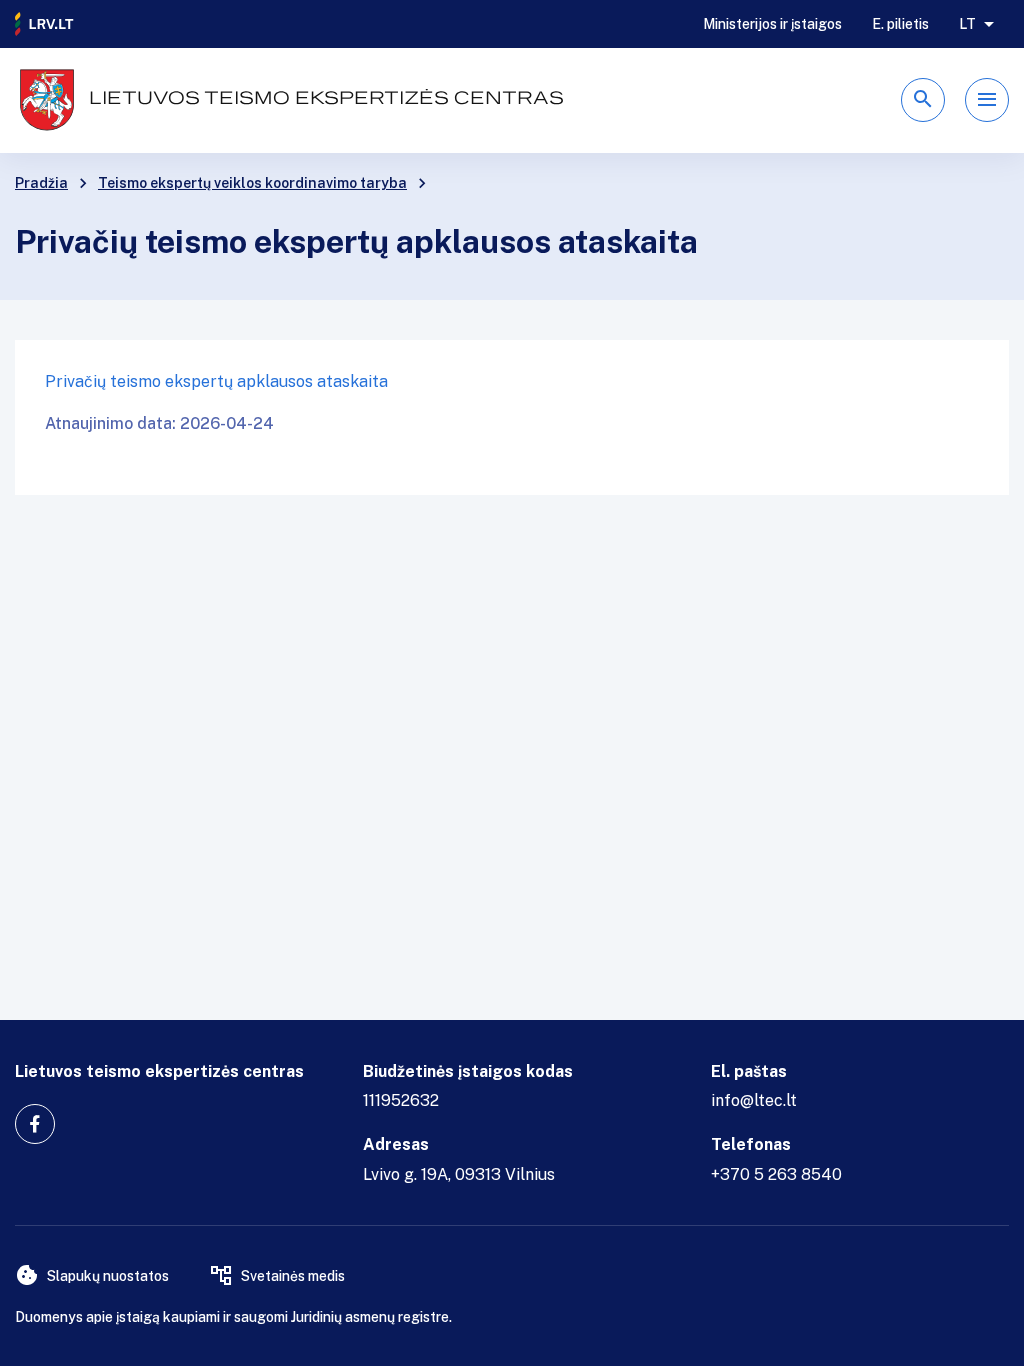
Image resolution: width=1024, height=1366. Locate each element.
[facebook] (35, 1124)
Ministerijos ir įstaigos (772, 24)
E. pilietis (900, 24)
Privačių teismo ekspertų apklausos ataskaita (216, 381)
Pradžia (41, 183)
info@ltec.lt (754, 1100)
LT (967, 24)
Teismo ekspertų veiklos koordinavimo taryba (252, 183)
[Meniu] (987, 100)
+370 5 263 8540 (776, 1174)
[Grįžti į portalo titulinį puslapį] (45, 24)
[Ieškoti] (923, 100)
